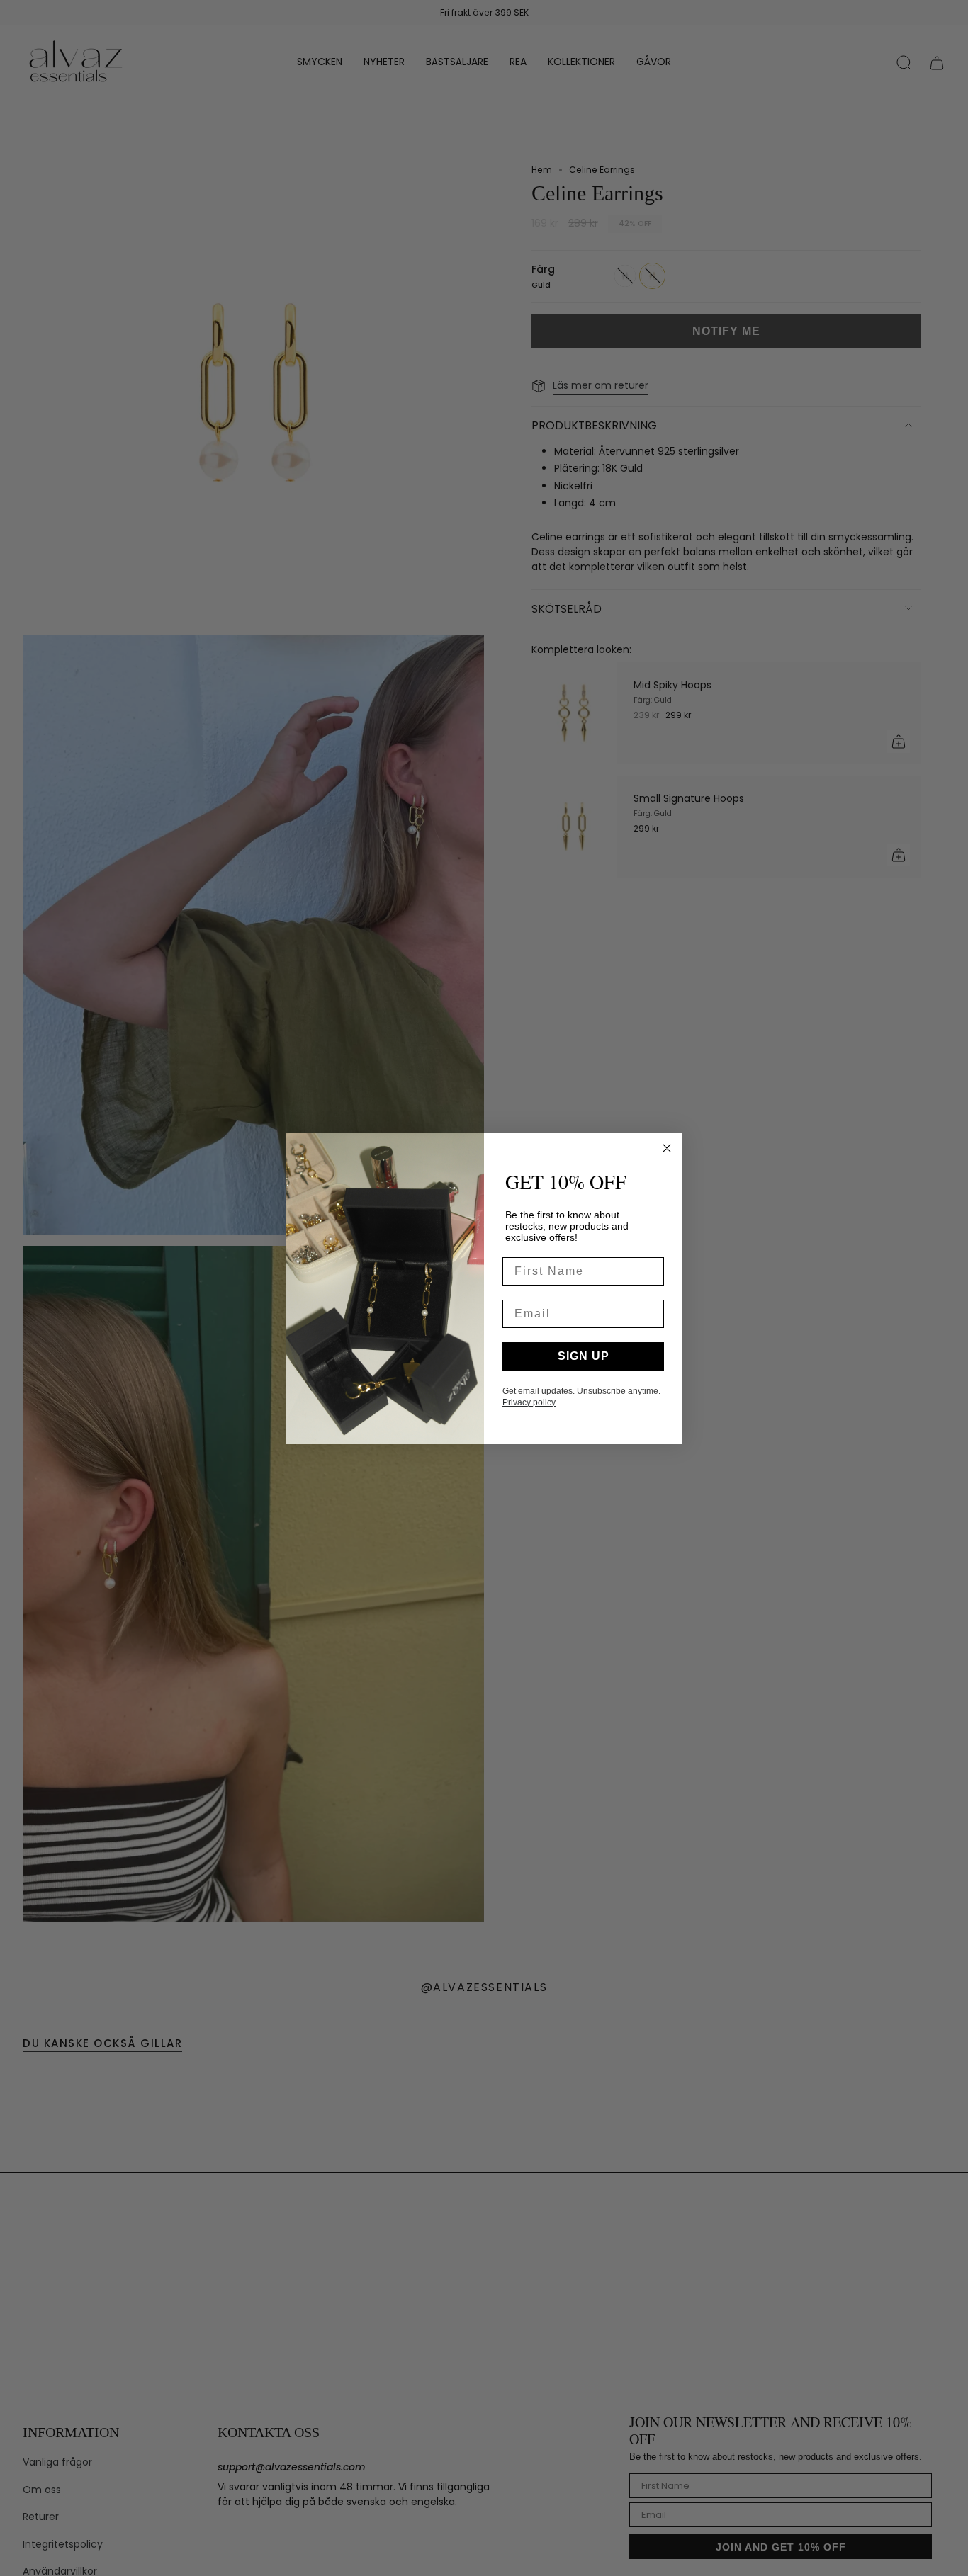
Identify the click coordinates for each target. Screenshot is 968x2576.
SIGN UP (584, 1356)
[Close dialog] (667, 1148)
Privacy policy (529, 1402)
